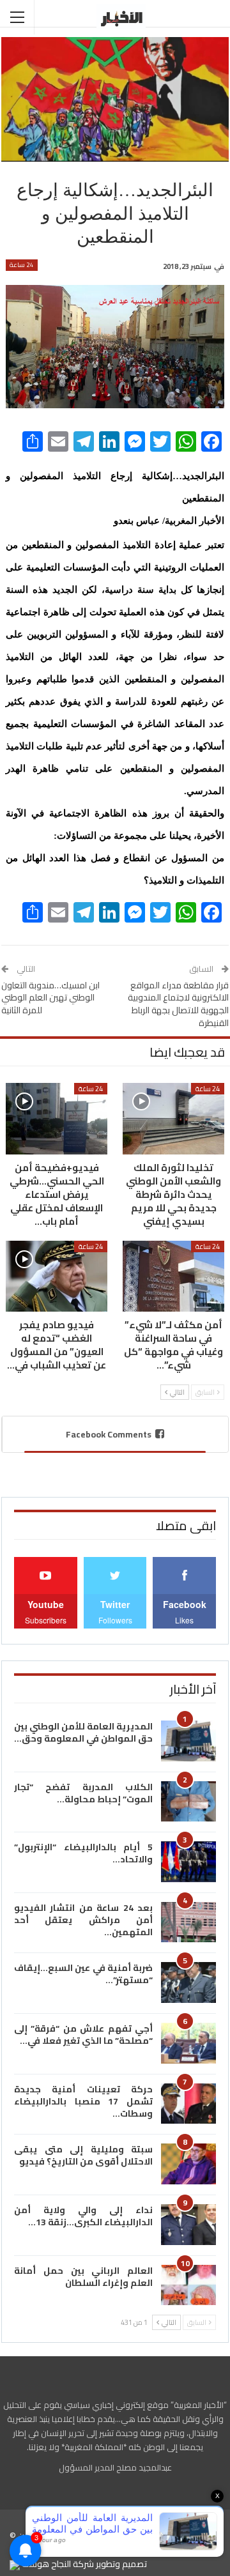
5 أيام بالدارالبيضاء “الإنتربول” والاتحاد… (83, 1853)
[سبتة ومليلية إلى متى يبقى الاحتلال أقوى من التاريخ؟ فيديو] (188, 2164)
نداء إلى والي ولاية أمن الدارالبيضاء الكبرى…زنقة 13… (83, 2216)
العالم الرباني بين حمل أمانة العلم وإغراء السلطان (83, 2277)
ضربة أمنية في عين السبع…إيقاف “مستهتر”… (83, 1974)
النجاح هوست (45, 2564)
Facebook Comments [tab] (109, 1434)
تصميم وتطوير (121, 2564)
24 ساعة (22, 265)
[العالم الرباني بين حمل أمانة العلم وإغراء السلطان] (188, 2285)
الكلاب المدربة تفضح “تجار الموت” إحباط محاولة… (83, 1793)
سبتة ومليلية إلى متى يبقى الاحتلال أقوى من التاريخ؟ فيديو (83, 2155)
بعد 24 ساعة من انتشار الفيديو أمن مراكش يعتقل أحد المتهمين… (83, 1920)
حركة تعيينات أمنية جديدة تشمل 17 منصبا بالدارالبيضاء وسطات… (83, 2101)
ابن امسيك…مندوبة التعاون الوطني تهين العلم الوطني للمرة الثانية (50, 998)
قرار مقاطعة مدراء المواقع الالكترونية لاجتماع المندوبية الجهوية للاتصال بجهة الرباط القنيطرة (178, 1004)
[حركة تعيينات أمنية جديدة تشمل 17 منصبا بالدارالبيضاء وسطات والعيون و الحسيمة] (188, 2104)
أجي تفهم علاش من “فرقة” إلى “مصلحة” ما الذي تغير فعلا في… (83, 2035)
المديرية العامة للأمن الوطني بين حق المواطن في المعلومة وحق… (83, 1732)
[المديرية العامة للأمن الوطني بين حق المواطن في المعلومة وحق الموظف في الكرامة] (188, 1741)
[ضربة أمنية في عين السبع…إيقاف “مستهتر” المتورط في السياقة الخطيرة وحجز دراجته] (188, 1982)
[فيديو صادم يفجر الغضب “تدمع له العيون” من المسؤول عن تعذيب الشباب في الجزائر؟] (57, 1276)
